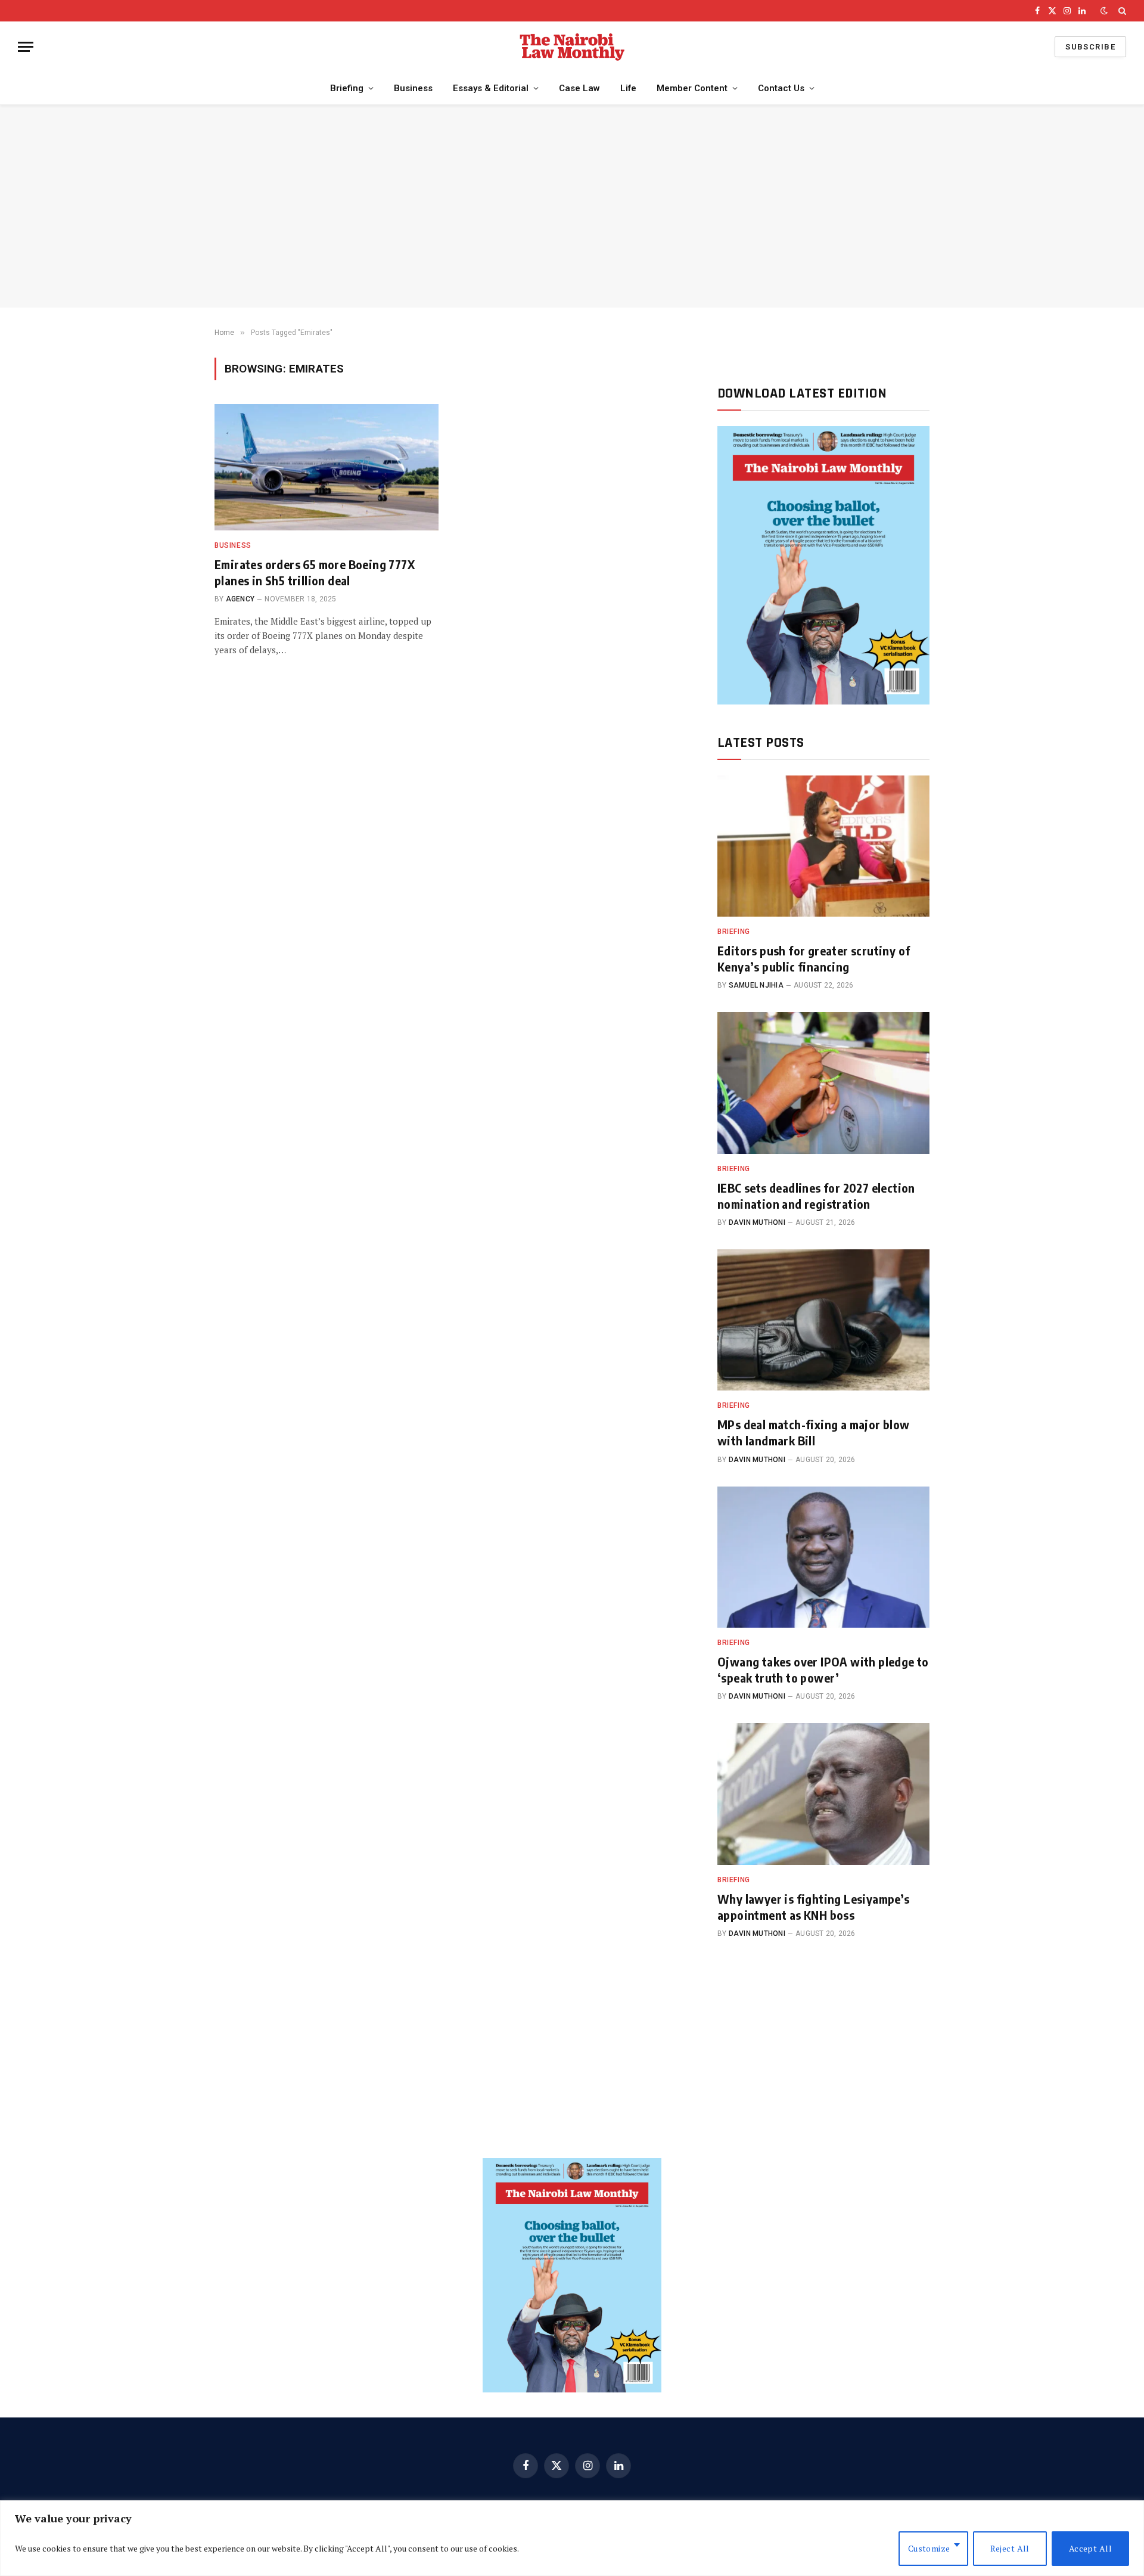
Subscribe (1090, 47)
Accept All (1090, 2548)
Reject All (1010, 2548)
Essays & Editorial (491, 88)
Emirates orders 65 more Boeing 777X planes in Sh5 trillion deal (315, 572)
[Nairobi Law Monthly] (572, 47)
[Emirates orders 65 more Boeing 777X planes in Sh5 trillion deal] (327, 467)
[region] (572, 2538)
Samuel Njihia (756, 985)
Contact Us (781, 88)
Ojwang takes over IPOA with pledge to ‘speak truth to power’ (823, 1669)
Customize (929, 2548)
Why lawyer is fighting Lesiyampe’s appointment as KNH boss (814, 1907)
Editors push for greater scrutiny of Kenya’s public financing (814, 958)
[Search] (1121, 11)
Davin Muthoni (757, 1222)
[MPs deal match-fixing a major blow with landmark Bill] (823, 1320)
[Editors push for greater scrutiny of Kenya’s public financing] (823, 846)
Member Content (692, 88)
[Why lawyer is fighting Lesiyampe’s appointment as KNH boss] (823, 1794)
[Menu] (26, 47)
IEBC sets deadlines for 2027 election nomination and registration (816, 1196)
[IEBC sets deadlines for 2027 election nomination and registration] (823, 1083)
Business (413, 88)
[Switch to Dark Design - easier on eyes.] (1104, 11)
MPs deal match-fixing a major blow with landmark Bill (814, 1432)
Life (628, 88)
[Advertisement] (572, 206)
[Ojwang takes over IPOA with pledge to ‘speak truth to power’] (823, 1557)
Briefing (347, 88)
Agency (240, 599)
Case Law (579, 88)
